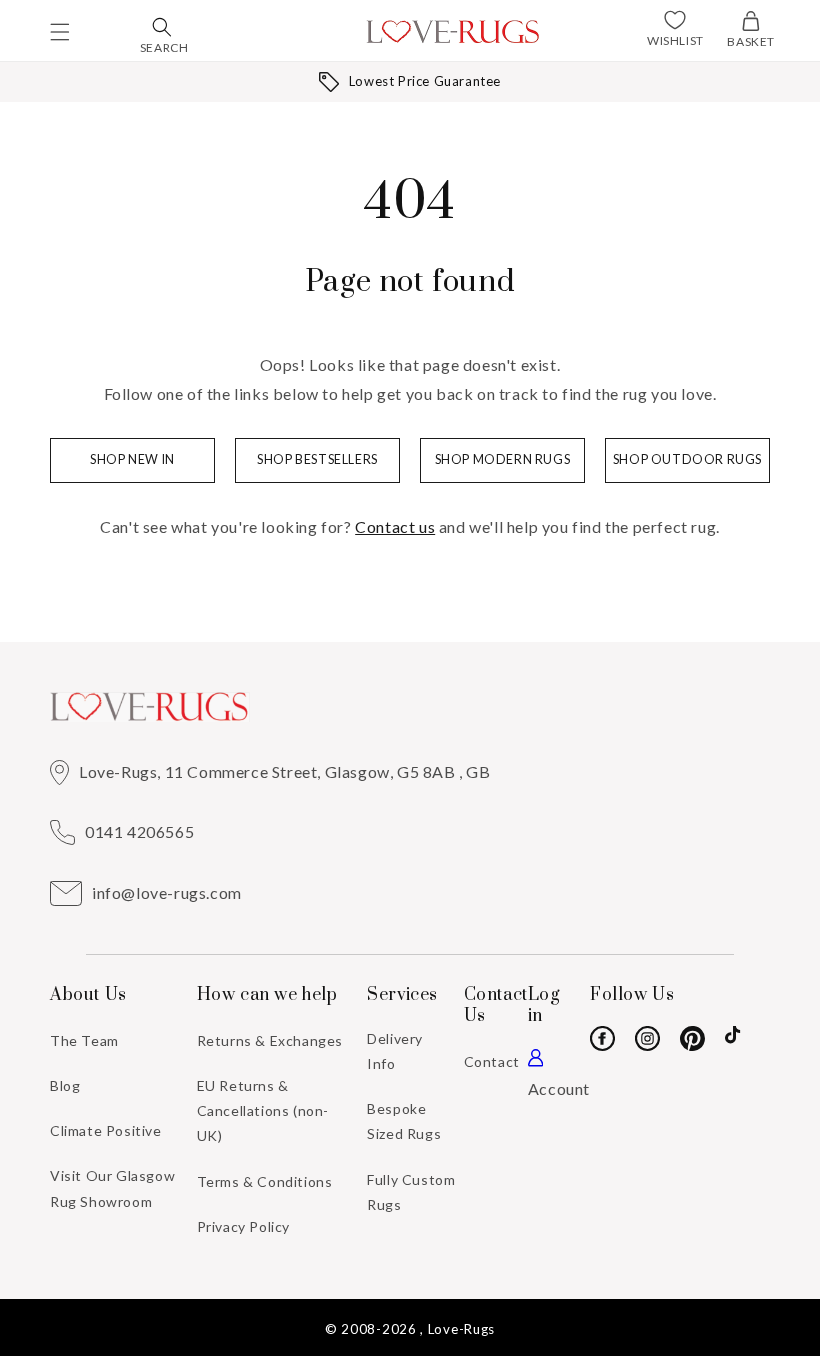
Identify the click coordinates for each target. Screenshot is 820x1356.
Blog (65, 1085)
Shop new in (132, 459)
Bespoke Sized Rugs (404, 1121)
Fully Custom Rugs (411, 1192)
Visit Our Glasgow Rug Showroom (112, 1188)
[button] (60, 32)
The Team (84, 1040)
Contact (492, 1061)
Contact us (395, 526)
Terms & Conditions (265, 1181)
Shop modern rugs (503, 459)
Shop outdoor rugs (687, 459)
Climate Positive (106, 1130)
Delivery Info (395, 1051)
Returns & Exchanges (270, 1040)
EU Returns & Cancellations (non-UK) (263, 1110)
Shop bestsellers (317, 459)
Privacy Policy (243, 1226)
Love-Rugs (461, 1329)
